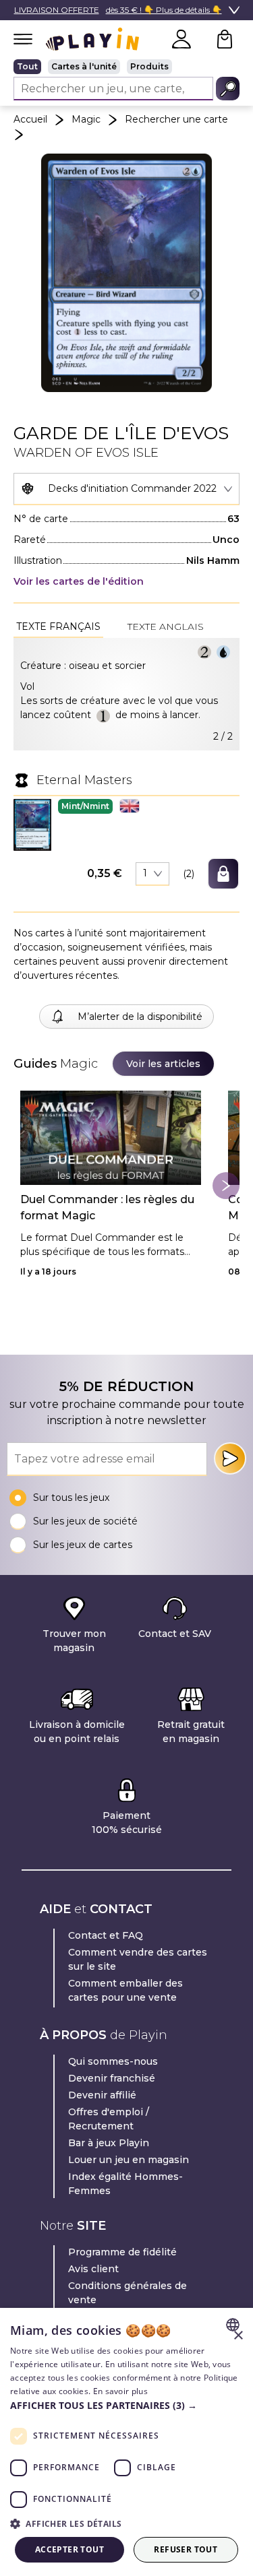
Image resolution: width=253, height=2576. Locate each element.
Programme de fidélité (122, 2252)
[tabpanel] (126, 694)
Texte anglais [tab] (166, 626)
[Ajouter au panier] (223, 874)
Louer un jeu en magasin (129, 2160)
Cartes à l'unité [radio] (84, 66)
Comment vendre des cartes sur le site (138, 1959)
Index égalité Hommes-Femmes (125, 2184)
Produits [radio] (149, 66)
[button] (32, 825)
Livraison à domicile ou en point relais (77, 1732)
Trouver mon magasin (74, 1641)
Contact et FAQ (106, 1935)
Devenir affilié (102, 2095)
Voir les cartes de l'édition (79, 581)
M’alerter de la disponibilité (140, 1017)
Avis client (93, 2269)
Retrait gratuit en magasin (191, 1732)
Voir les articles (163, 1064)
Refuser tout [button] (186, 2549)
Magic (86, 119)
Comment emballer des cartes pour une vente (125, 1990)
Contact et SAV (175, 1634)
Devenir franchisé (112, 2078)
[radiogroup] (126, 67)
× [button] (238, 2336)
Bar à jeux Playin (109, 2143)
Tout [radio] (27, 66)
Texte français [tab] (58, 626)
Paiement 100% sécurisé (127, 1823)
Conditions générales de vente (128, 2293)
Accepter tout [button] (69, 2549)
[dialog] (126, 2442)
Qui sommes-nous (113, 2061)
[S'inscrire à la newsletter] (230, 1458)
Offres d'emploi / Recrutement (109, 2119)
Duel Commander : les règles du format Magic (107, 1207)
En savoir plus (120, 2391)
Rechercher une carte (176, 119)
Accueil (30, 119)
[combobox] (126, 489)
